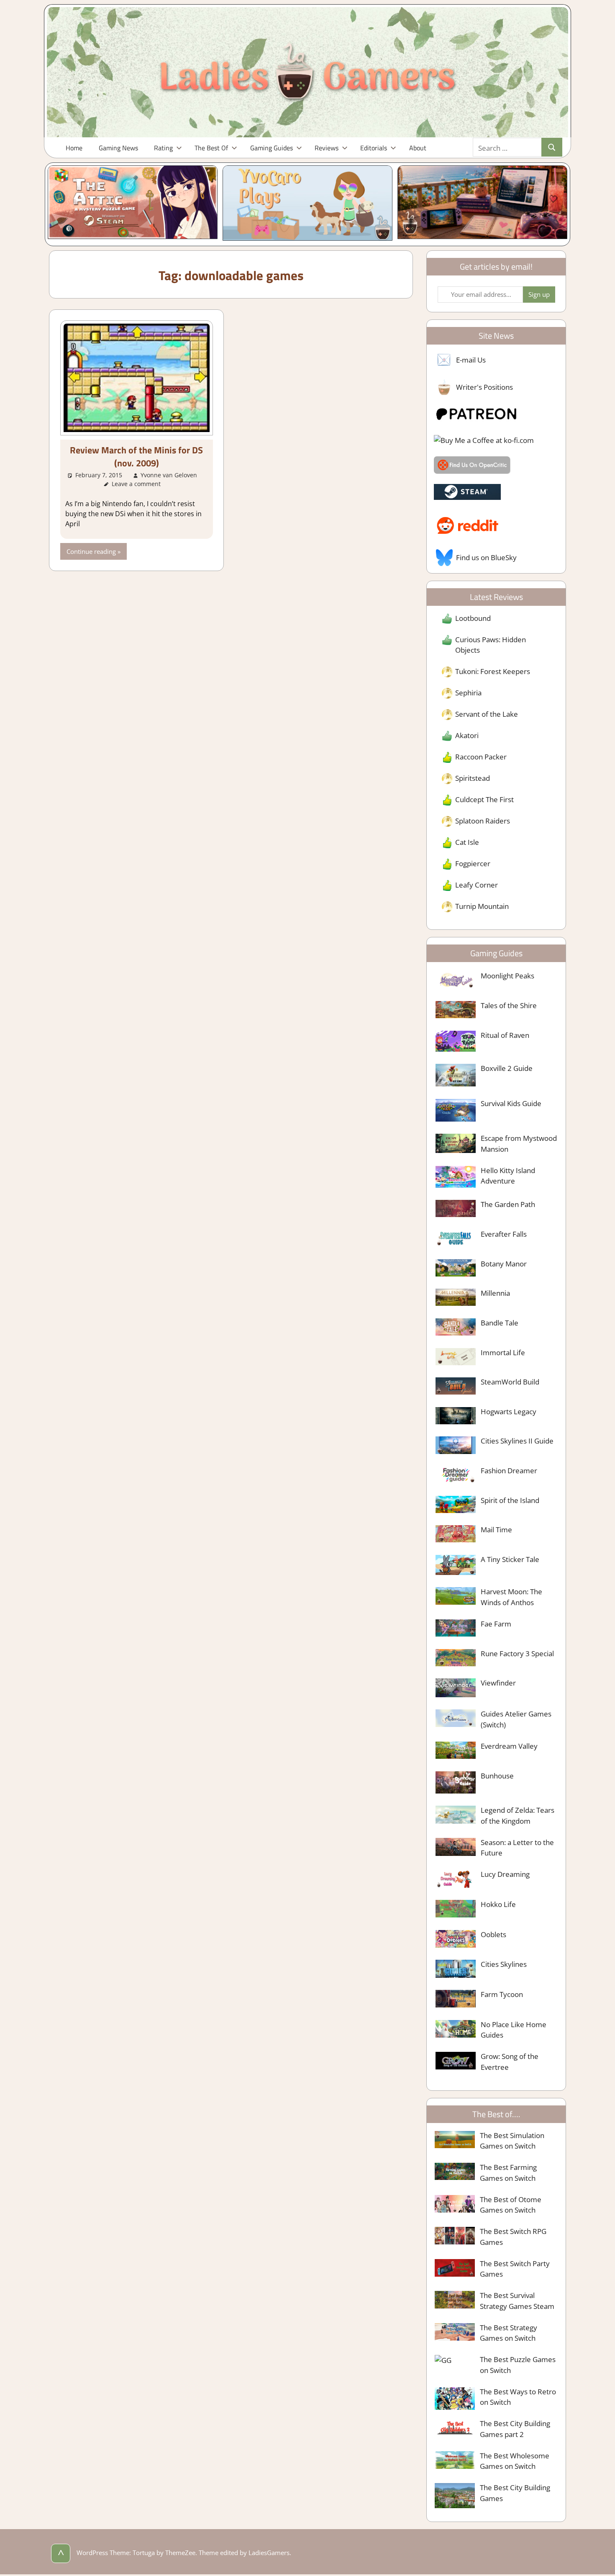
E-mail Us (471, 360)
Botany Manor (504, 1264)
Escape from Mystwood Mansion (519, 1144)
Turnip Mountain (482, 906)
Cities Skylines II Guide (517, 1441)
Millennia (495, 1293)
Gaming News (118, 148)
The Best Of (211, 148)
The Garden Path (508, 1204)
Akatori (467, 735)
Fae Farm (496, 1624)
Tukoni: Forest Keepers (493, 671)
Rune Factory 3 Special (517, 1653)
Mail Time (496, 1530)
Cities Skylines (504, 1964)
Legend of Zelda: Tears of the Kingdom (518, 1816)
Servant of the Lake (487, 714)
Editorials (374, 148)
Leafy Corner (477, 885)
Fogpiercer (473, 863)
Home (74, 148)
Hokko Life (498, 1904)
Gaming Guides (272, 148)
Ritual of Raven (505, 1035)
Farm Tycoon (502, 1994)
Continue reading (91, 551)
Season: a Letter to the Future (517, 1848)
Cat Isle (467, 842)
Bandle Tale (500, 1323)
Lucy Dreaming (505, 1874)
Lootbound (473, 618)
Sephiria (468, 693)
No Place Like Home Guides (514, 2030)
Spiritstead (473, 778)
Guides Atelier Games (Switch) (516, 1719)
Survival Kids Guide (511, 1103)
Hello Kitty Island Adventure (508, 1176)
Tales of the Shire (509, 1005)
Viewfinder (498, 1683)
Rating (163, 148)
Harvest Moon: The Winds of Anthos (511, 1597)
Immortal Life (503, 1352)
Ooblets (493, 1934)
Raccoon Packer (481, 757)
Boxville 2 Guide (507, 1068)
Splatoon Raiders (483, 821)
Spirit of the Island (510, 1500)
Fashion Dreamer (509, 1471)
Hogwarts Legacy (509, 1412)
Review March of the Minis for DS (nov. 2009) (136, 457)
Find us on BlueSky (486, 557)
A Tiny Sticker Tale (510, 1559)
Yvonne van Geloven (169, 475)
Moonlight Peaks (507, 976)
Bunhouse (497, 1776)
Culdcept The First (484, 799)
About (418, 148)
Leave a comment (136, 484)
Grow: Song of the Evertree (510, 2062)
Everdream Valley (509, 1746)
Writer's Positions (484, 387)
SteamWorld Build (510, 1382)
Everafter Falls (504, 1234)
